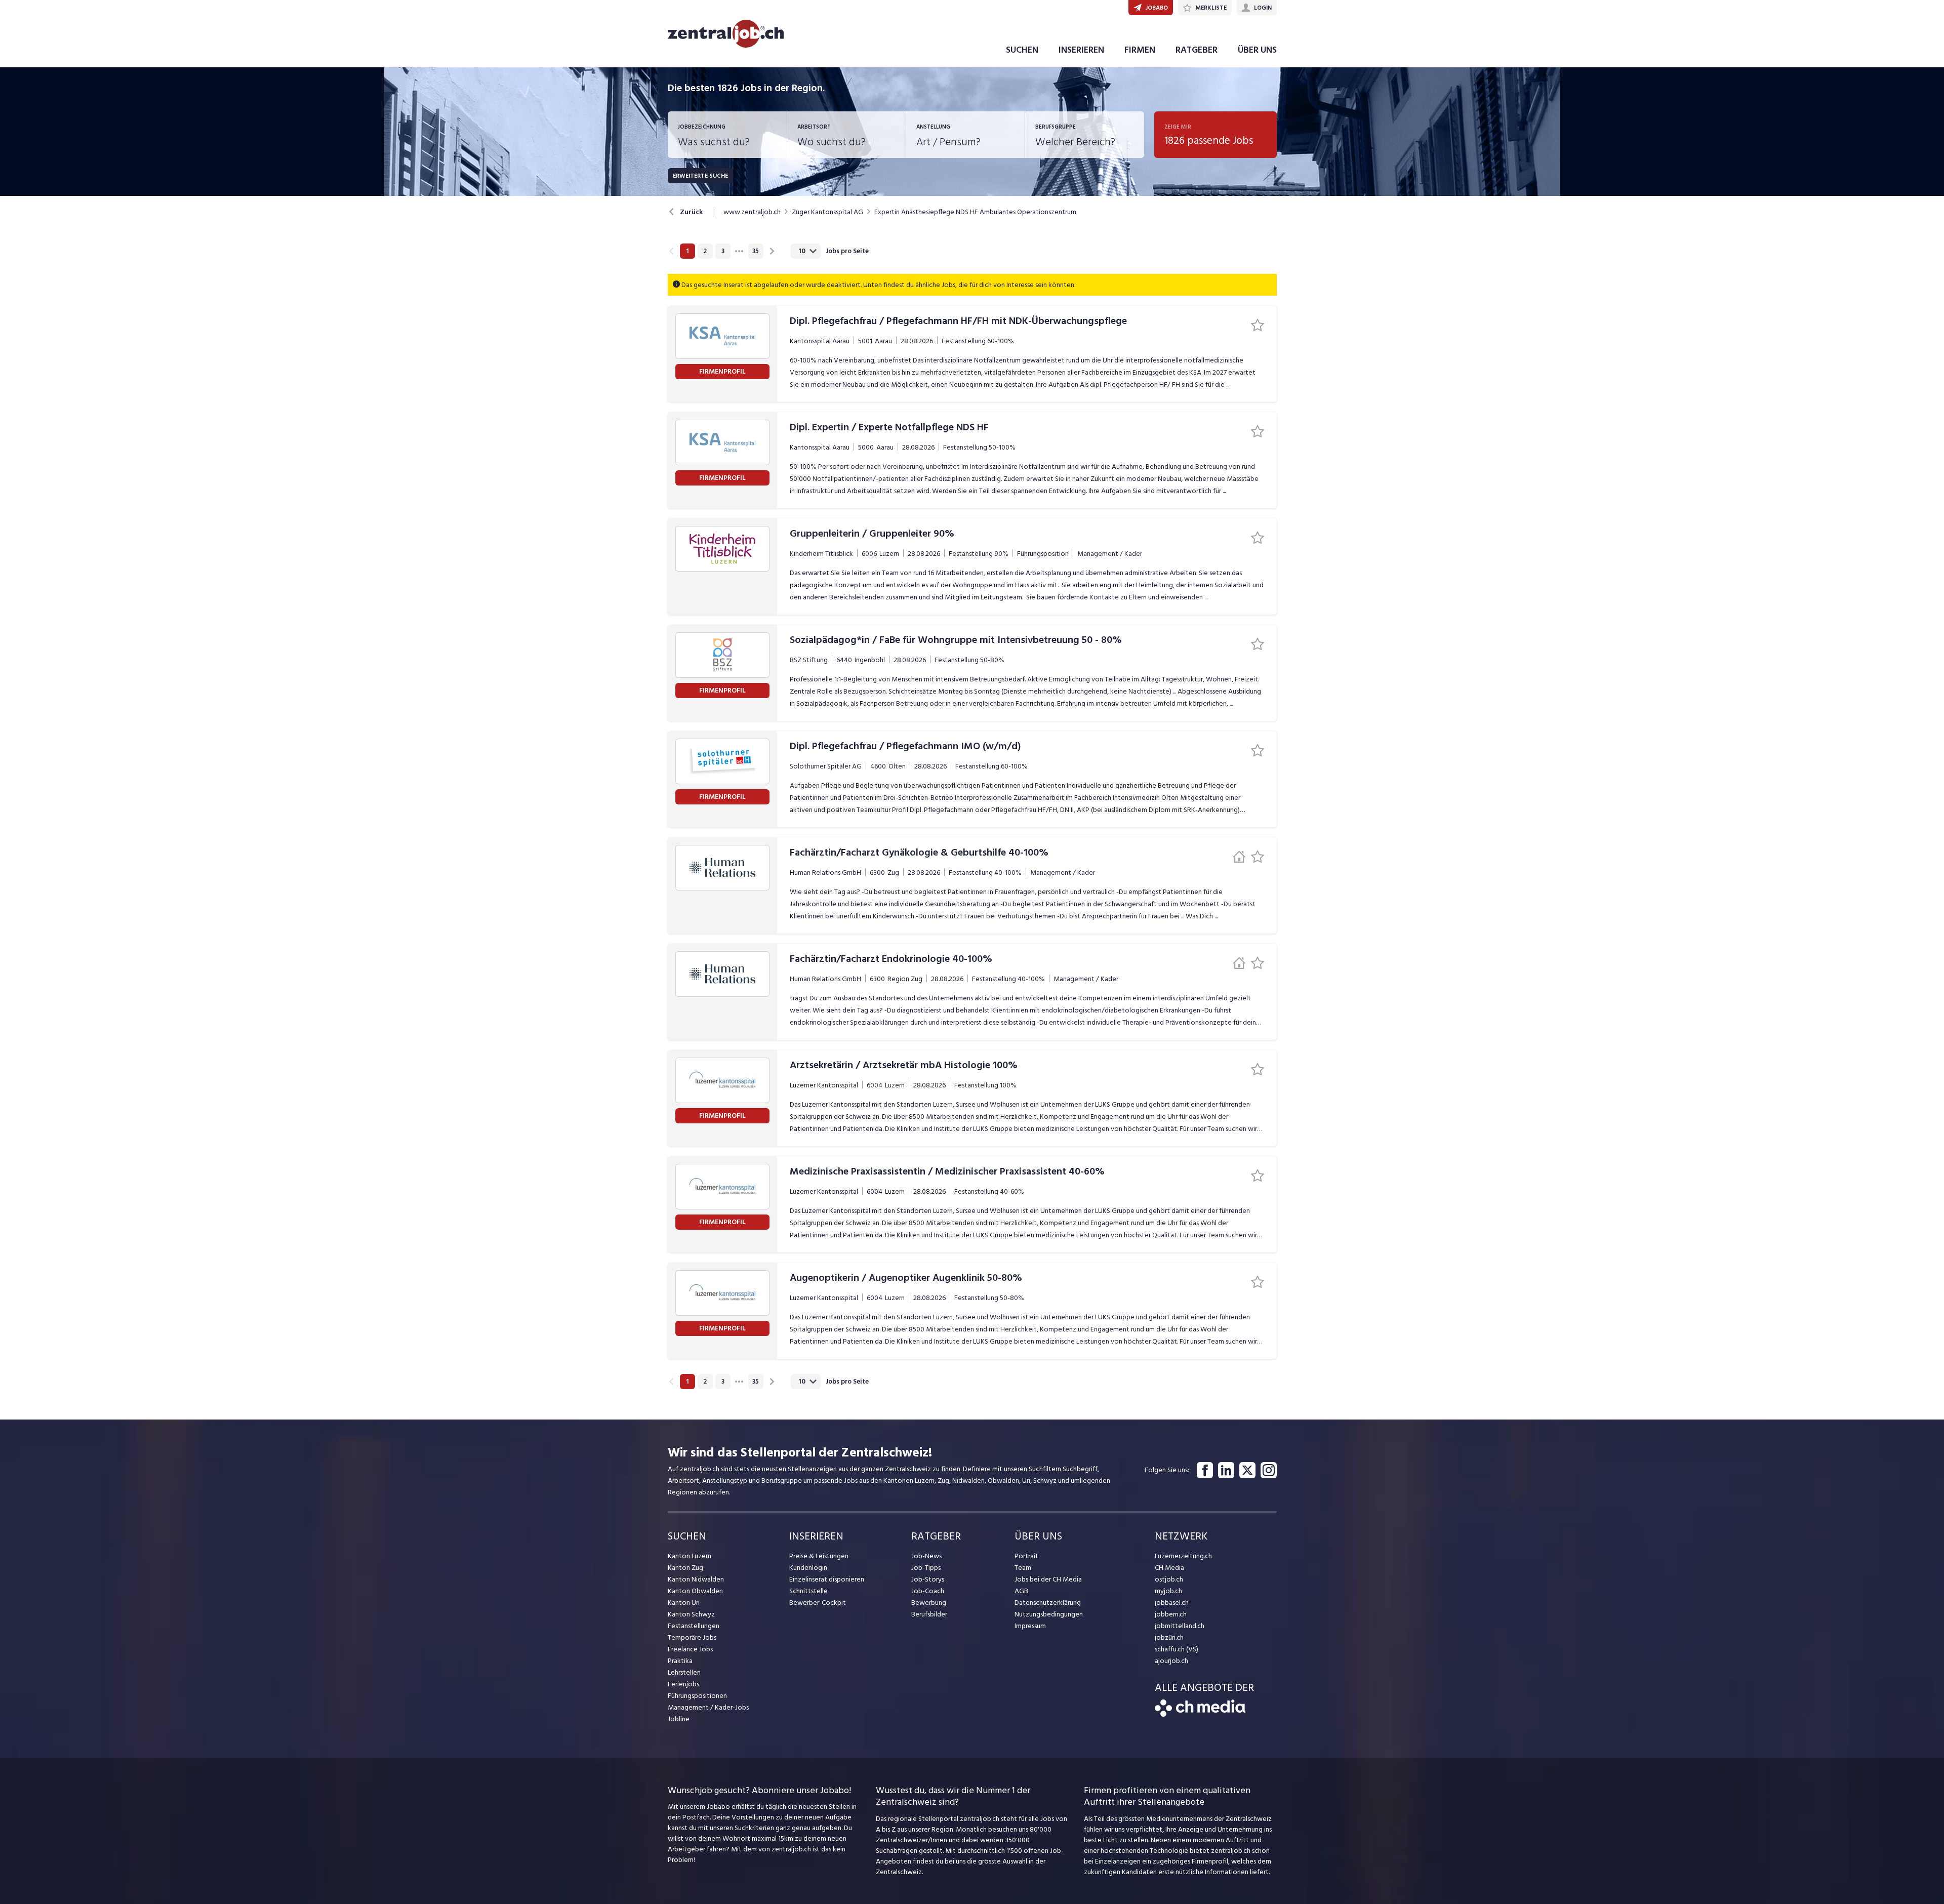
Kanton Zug (685, 1568)
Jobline (679, 1719)
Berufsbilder (929, 1614)
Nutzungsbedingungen (1049, 1614)
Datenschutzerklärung (1048, 1603)
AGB (1021, 1591)
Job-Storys (928, 1579)
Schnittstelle (808, 1591)
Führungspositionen (697, 1696)
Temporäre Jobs (692, 1637)
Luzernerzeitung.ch (1183, 1556)
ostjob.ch (1169, 1579)
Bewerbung (929, 1603)
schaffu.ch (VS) (1177, 1649)
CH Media (1169, 1568)
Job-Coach (928, 1591)
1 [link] (687, 251)
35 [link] (756, 251)
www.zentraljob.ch (752, 212)
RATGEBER (1197, 50)
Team (1023, 1568)
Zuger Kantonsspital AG (827, 212)
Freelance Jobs (690, 1649)
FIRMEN (1140, 50)
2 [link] (705, 251)
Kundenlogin (808, 1568)
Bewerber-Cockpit (818, 1603)
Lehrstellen (684, 1672)
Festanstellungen (694, 1626)
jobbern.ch (1171, 1614)
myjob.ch (1168, 1591)
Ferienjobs (683, 1684)
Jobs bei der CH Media (1048, 1579)
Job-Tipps (926, 1568)
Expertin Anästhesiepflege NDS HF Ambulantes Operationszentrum (975, 212)
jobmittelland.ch (1180, 1626)
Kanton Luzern (690, 1556)
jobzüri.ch (1169, 1637)
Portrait (1026, 1556)
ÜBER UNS (1257, 50)
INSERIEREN (1081, 50)
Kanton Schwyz (691, 1614)
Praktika (680, 1661)
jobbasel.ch (1172, 1603)
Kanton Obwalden (695, 1591)
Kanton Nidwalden (696, 1579)
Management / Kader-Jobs (708, 1707)
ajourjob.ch (1171, 1661)
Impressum (1030, 1626)
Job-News (926, 1556)
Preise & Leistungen (819, 1556)
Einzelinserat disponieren (827, 1579)
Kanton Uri (684, 1603)
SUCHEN (1022, 50)
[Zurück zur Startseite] (1200, 1714)
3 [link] (723, 251)
